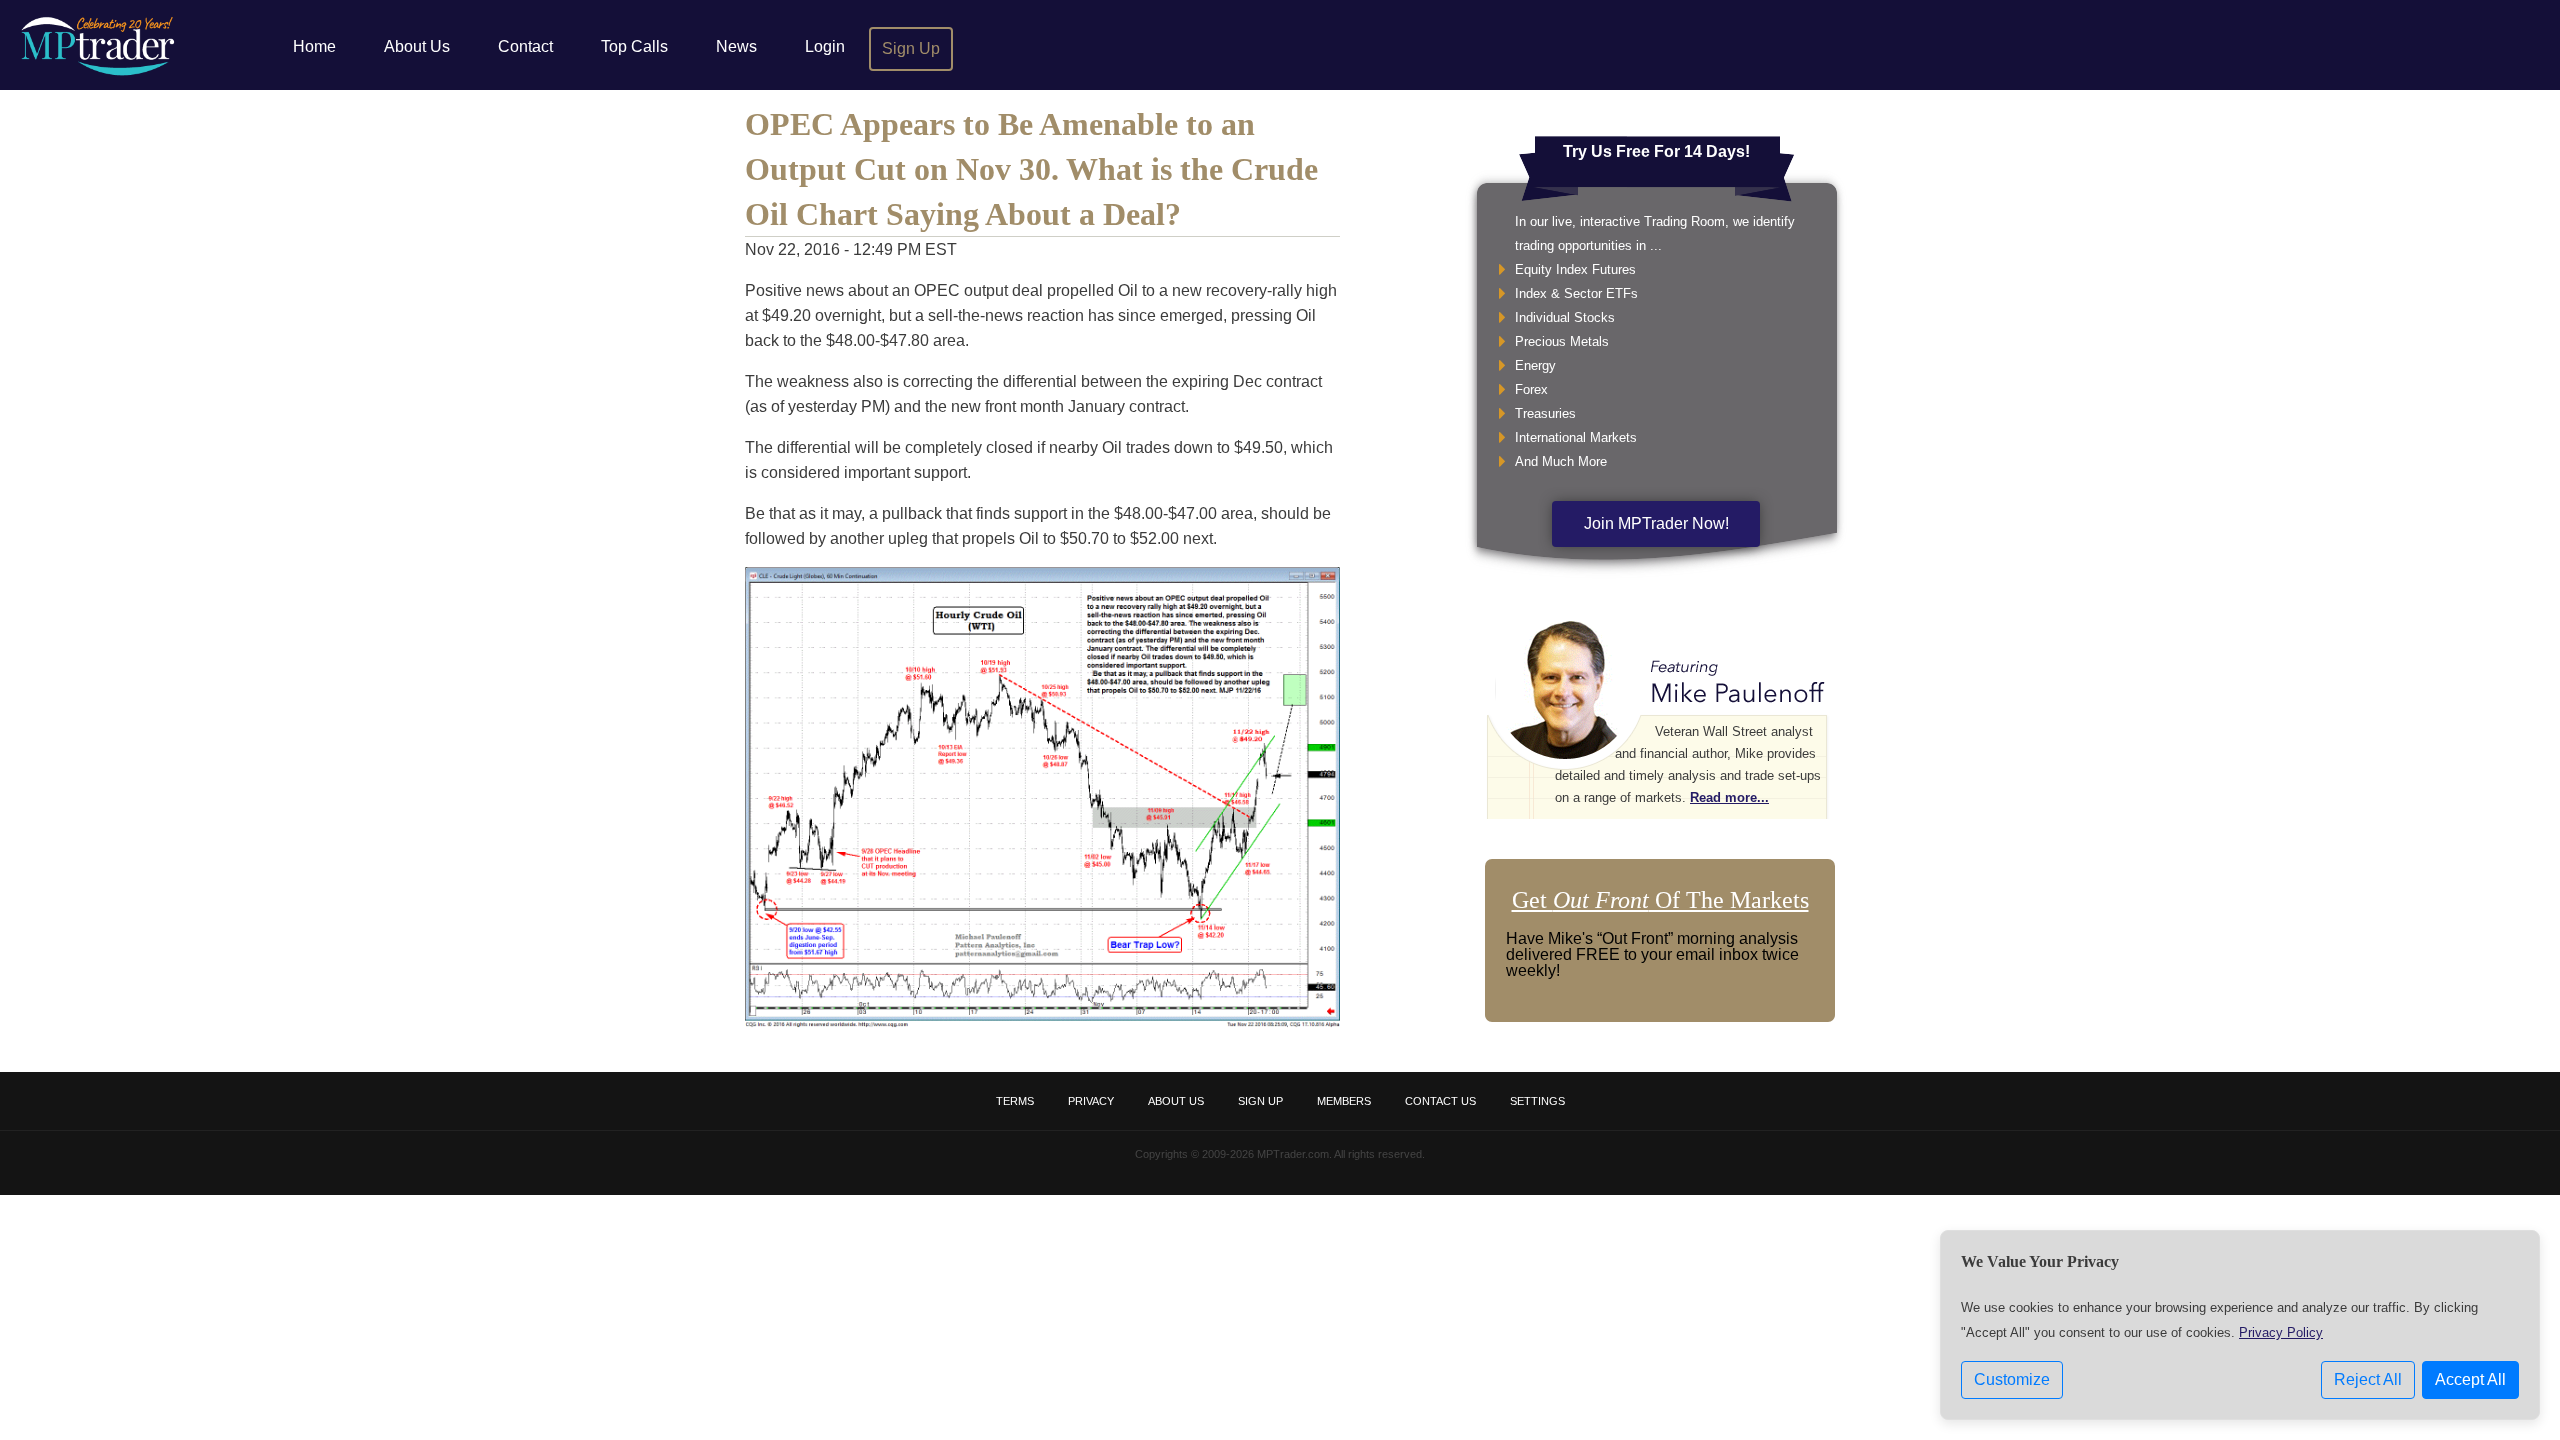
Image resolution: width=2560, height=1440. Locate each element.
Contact (525, 46)
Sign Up (911, 48)
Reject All (2368, 1379)
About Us (417, 46)
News (736, 46)
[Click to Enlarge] (1042, 1022)
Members (1344, 1101)
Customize (2012, 1379)
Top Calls (634, 46)
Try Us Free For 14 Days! (1656, 151)
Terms (1015, 1101)
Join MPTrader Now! (1656, 523)
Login (825, 46)
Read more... (1729, 797)
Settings (1537, 1101)
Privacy (1091, 1101)
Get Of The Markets (1660, 900)
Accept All (2470, 1379)
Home (314, 46)
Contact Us (1440, 1101)
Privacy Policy (2281, 1332)
